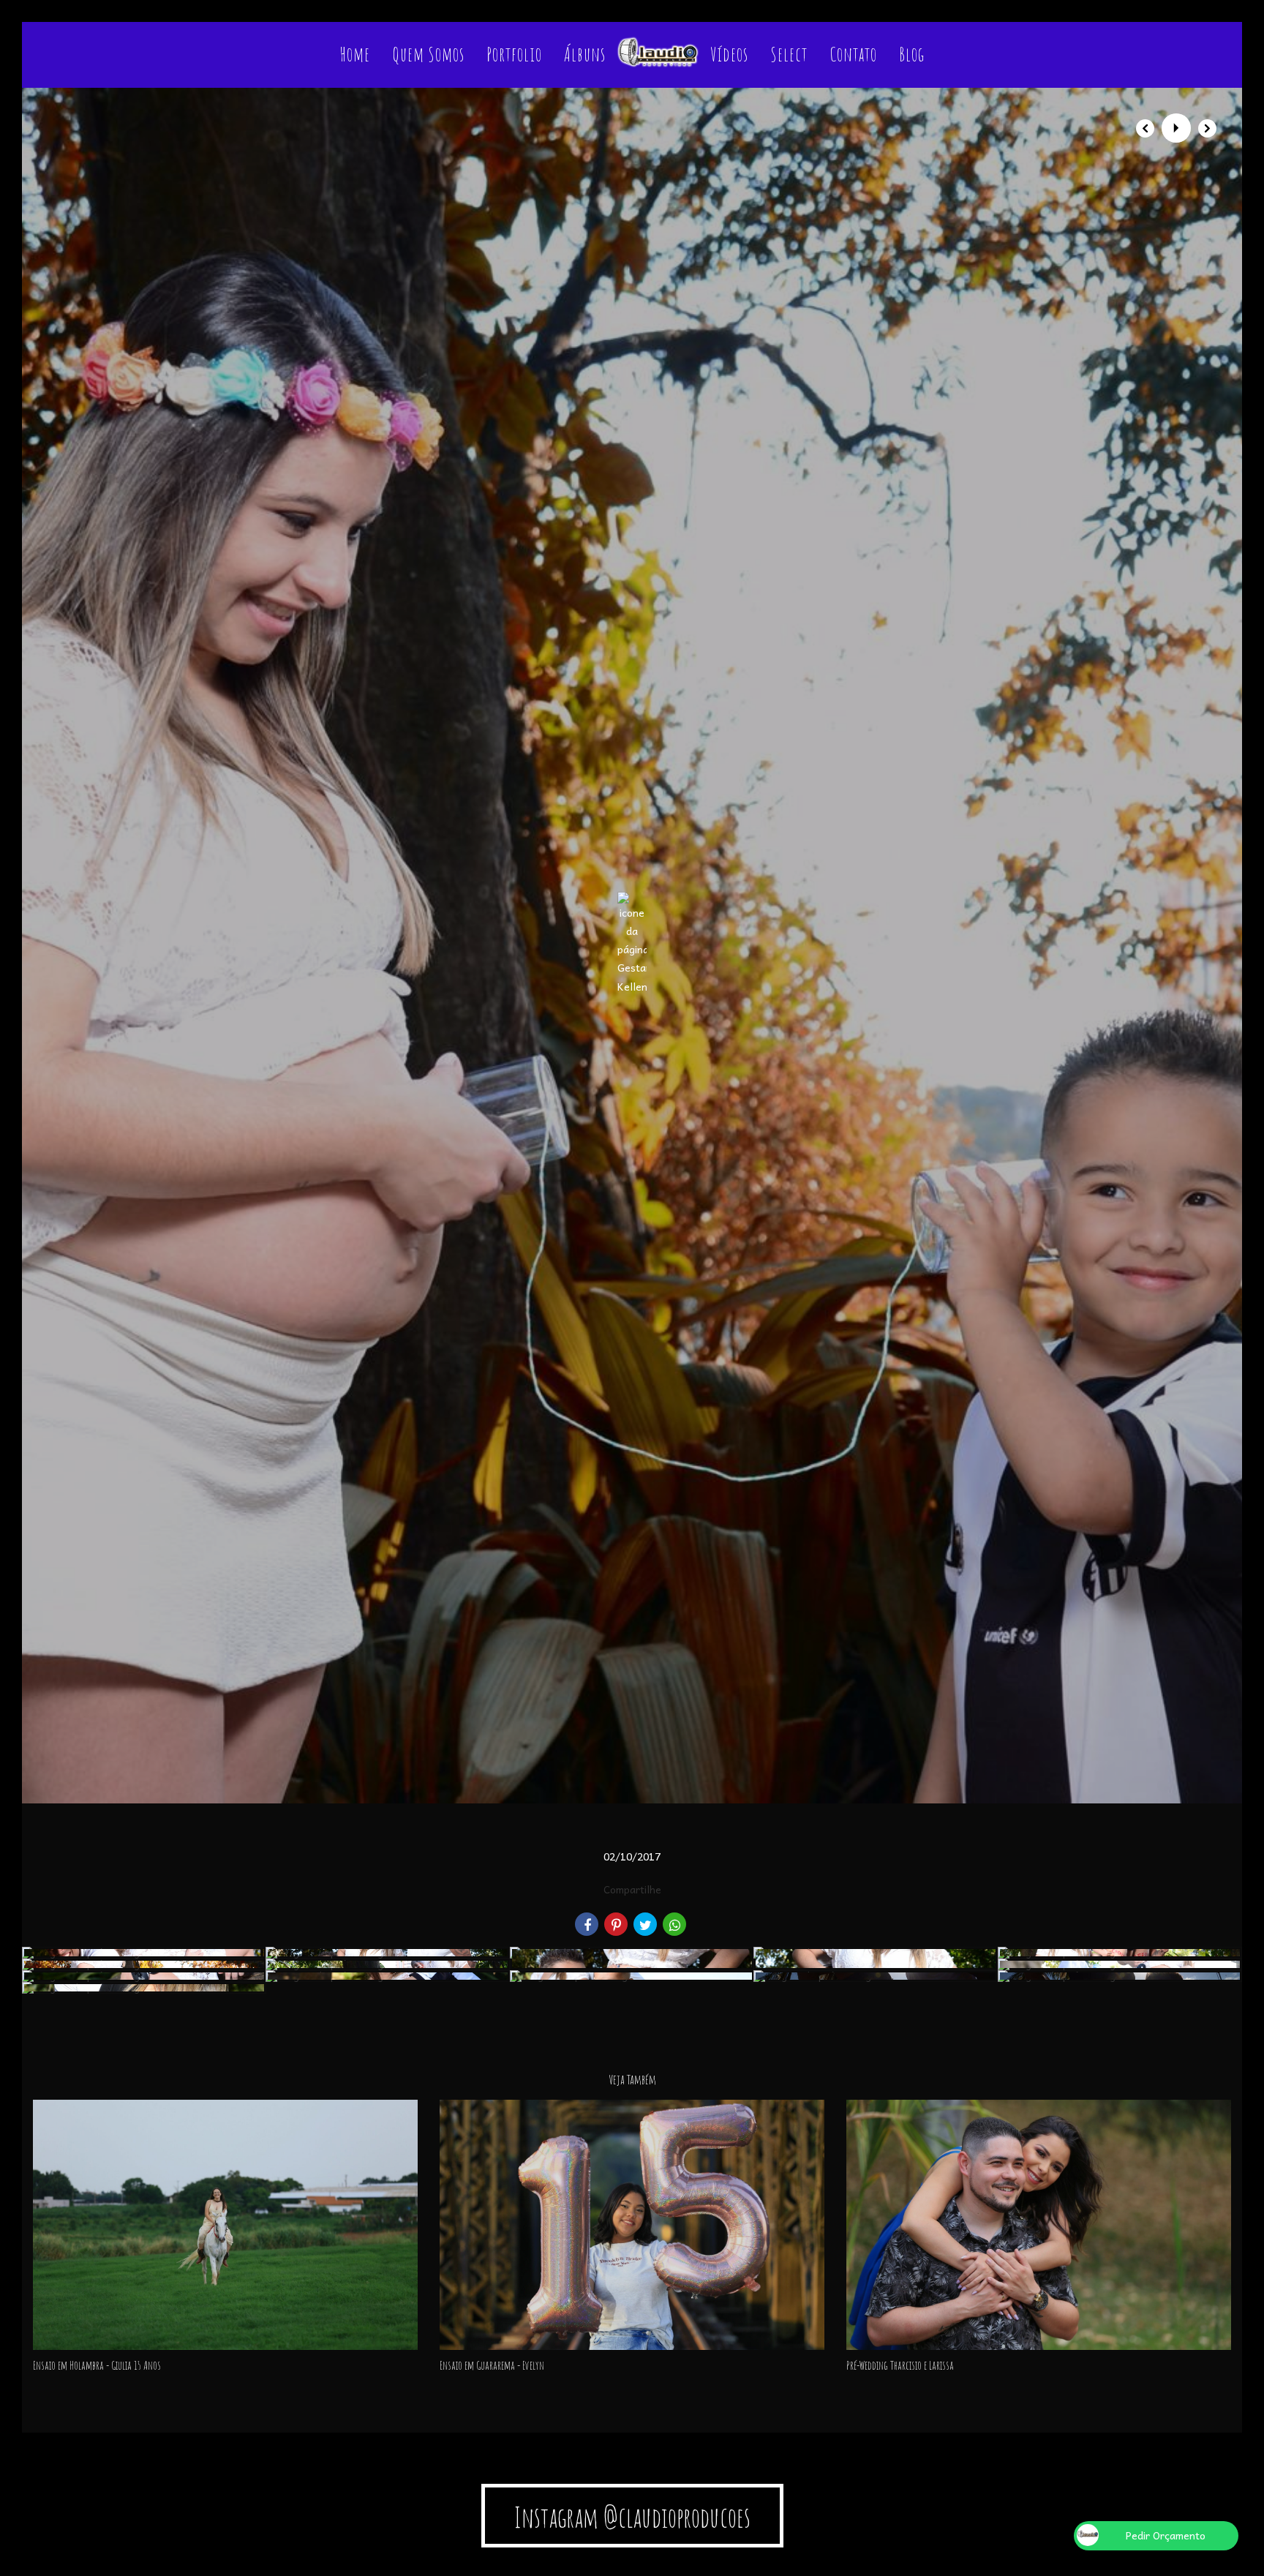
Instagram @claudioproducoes (632, 2517)
